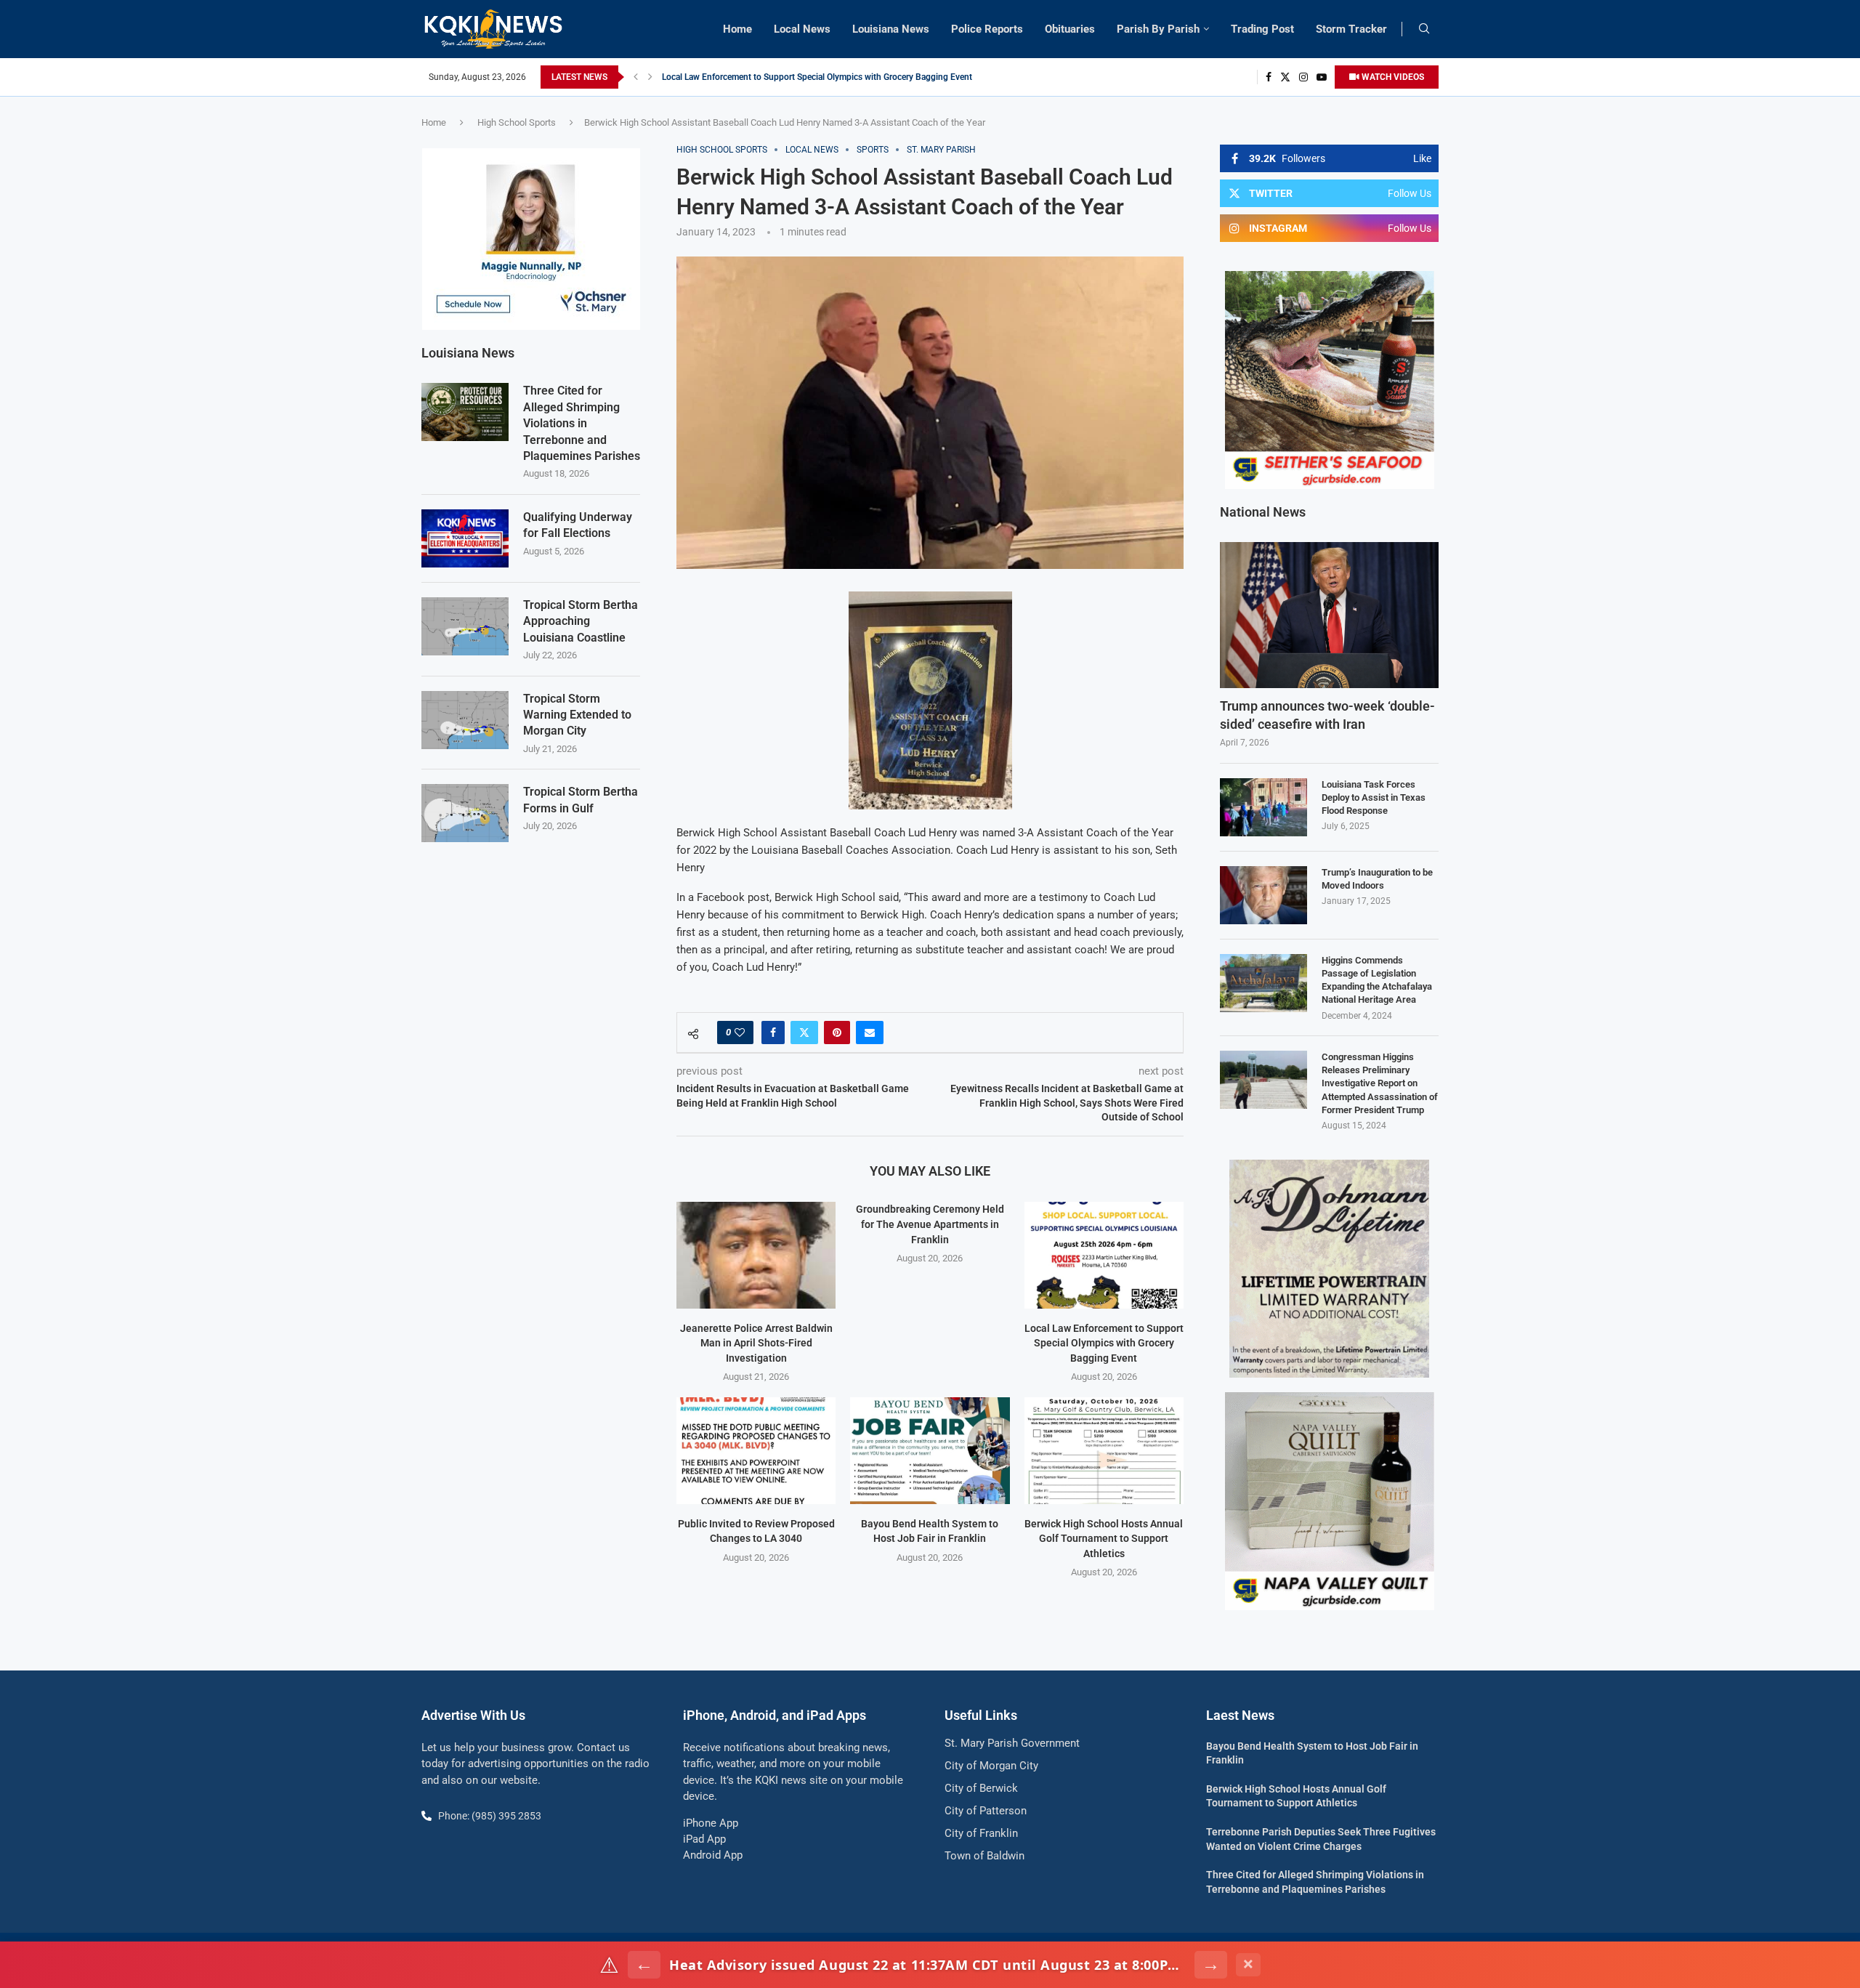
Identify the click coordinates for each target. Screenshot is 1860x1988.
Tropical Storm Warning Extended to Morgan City (577, 715)
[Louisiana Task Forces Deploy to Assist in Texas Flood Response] (1263, 807)
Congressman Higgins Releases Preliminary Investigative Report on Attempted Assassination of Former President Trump (1380, 1083)
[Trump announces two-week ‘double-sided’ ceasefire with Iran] (1329, 615)
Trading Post (1262, 29)
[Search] (1424, 29)
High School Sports (517, 122)
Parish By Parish (1158, 29)
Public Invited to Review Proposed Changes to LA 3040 (769, 77)
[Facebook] (1269, 77)
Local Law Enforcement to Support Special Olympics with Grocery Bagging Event (1104, 1343)
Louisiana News (891, 29)
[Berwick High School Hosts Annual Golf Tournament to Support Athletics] (1104, 1450)
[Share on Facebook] (773, 1033)
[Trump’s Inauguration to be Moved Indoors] (1263, 895)
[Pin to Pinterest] (837, 1033)
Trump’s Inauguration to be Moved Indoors (1377, 879)
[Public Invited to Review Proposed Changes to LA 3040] (756, 1450)
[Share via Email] (870, 1033)
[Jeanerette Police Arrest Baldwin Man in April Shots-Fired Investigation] (756, 1255)
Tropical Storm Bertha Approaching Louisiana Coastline (581, 621)
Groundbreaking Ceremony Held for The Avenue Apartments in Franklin (930, 1224)
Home (737, 29)
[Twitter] (1285, 77)
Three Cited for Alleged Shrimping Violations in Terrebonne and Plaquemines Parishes (582, 423)
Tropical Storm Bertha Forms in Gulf (581, 800)
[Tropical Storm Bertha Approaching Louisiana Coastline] (465, 626)
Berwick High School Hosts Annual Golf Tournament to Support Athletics (1104, 1539)
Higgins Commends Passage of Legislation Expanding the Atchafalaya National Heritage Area (1377, 980)
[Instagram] (1303, 77)
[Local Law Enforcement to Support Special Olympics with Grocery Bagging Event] (1104, 1255)
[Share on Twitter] (804, 1033)
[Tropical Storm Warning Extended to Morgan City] (465, 720)
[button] (636, 77)
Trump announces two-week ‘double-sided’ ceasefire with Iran (1327, 715)
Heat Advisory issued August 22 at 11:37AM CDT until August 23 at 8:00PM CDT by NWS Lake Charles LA (927, 1965)
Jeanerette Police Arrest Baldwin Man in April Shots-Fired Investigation (756, 1343)
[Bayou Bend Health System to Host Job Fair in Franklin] (930, 1450)
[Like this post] (740, 1033)
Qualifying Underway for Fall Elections (578, 525)
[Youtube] (1322, 77)
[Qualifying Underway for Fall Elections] (465, 538)
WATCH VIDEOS (1392, 77)
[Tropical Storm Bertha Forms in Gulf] (465, 813)
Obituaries (1070, 29)
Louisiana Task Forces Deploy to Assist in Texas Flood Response (1374, 797)
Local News (802, 29)
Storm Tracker (1351, 29)
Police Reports (987, 29)
